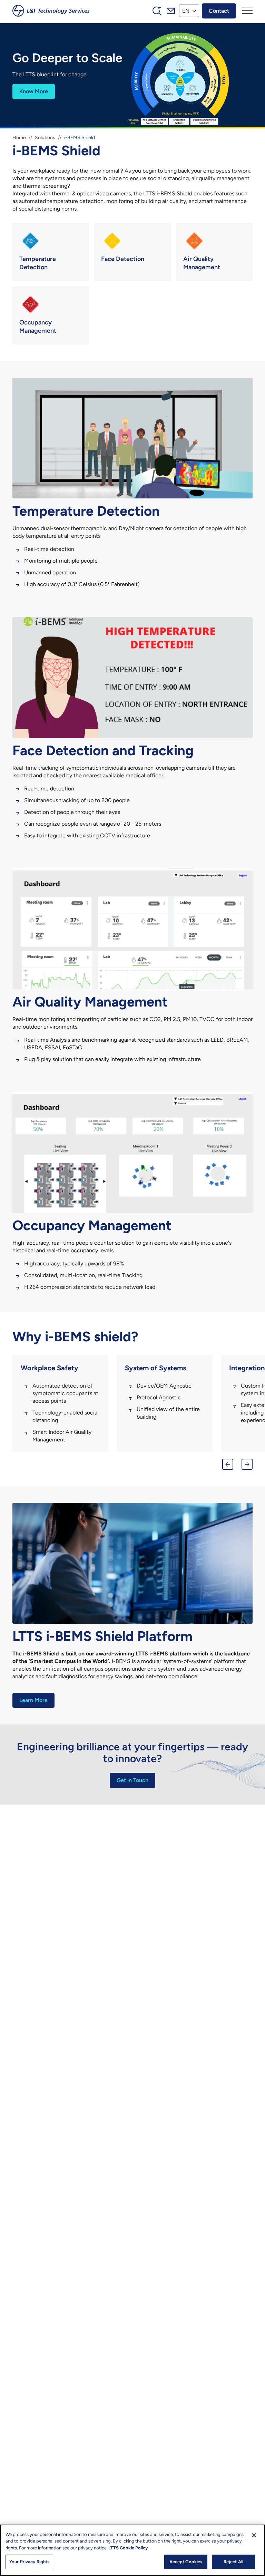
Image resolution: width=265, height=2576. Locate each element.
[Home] (51, 11)
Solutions (45, 138)
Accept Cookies (186, 2562)
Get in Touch (132, 1780)
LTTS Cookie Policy (128, 2548)
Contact (219, 11)
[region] (132, 2550)
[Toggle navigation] (247, 11)
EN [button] (186, 11)
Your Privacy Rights (29, 2562)
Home (19, 138)
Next (247, 1464)
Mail (171, 11)
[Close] (254, 2535)
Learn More (33, 1700)
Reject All (233, 2562)
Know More (34, 91)
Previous (228, 1464)
